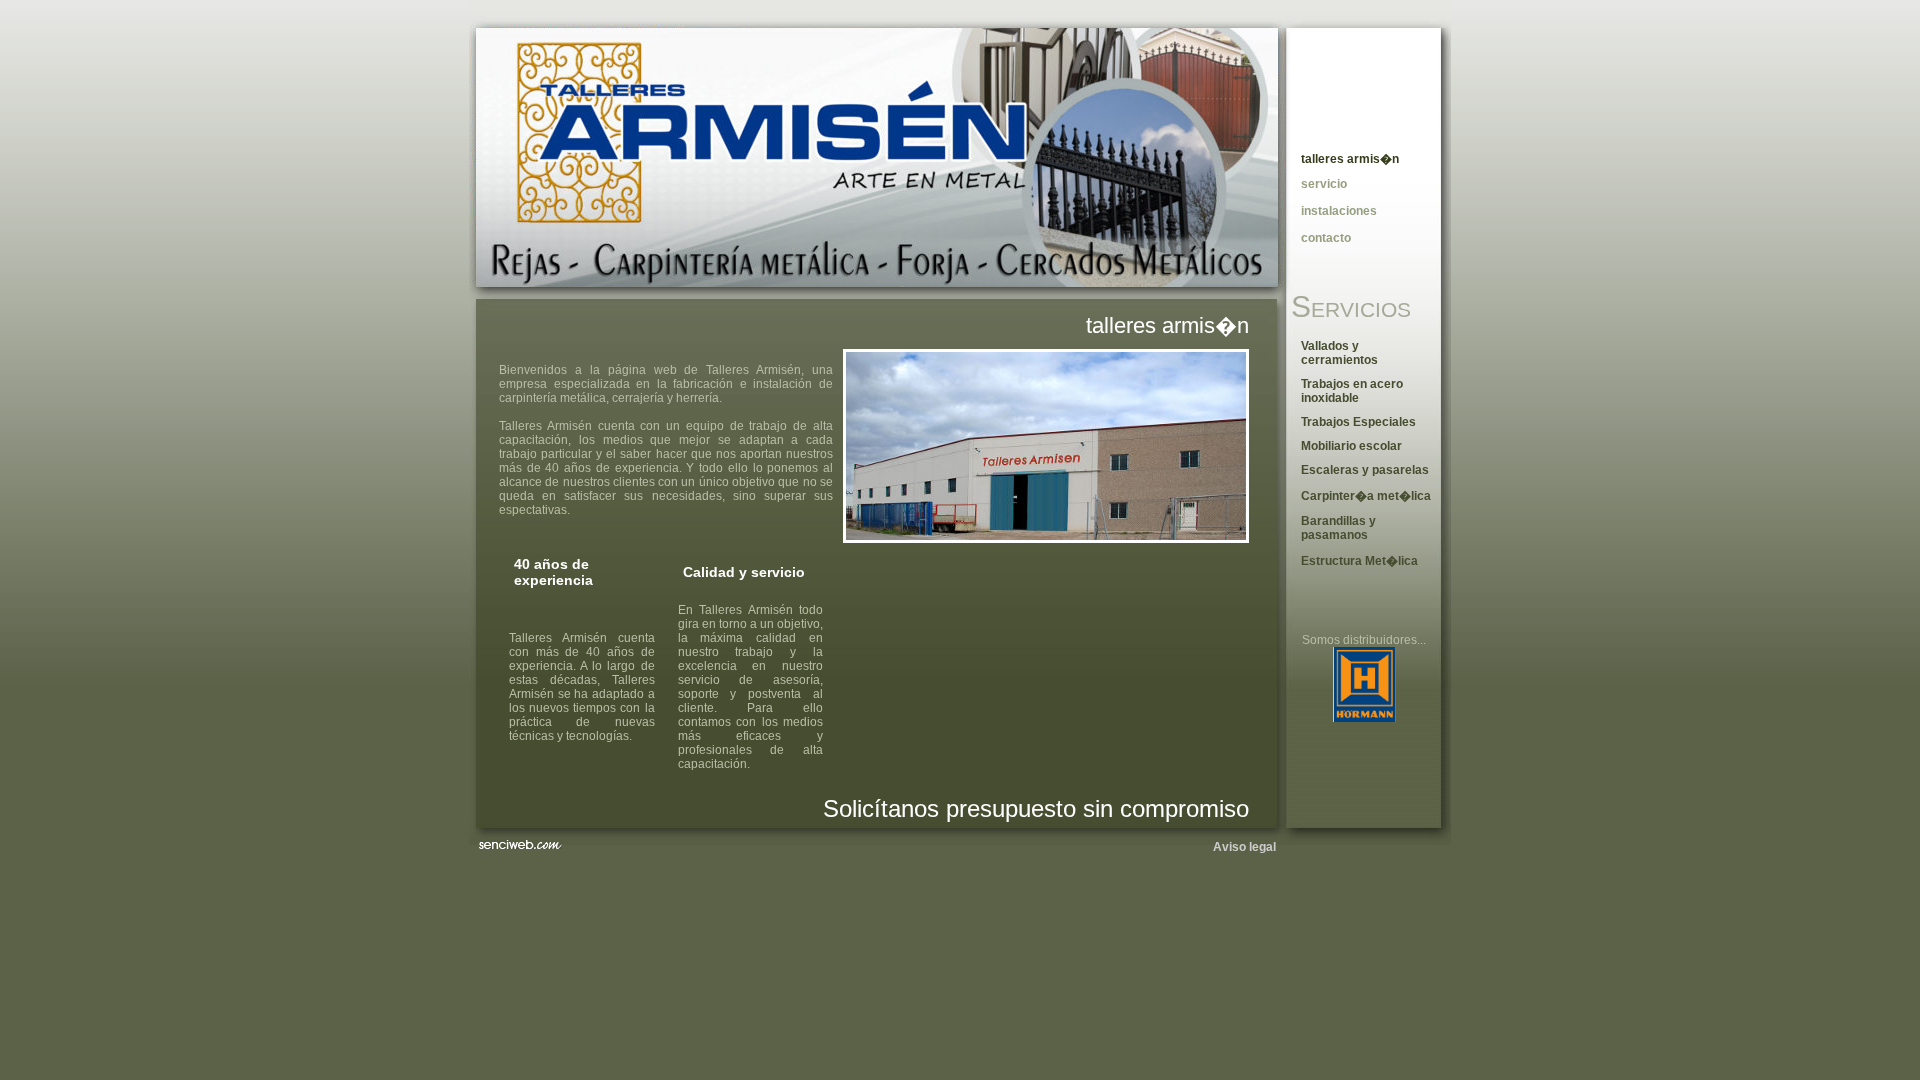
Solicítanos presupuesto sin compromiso (1036, 808)
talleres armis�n (1167, 325)
